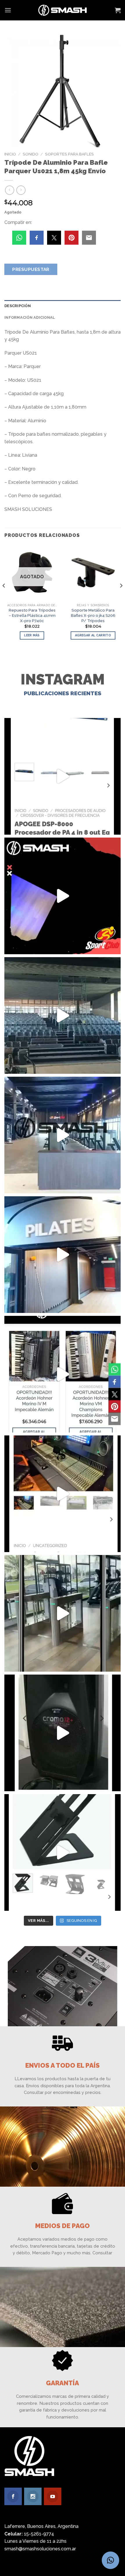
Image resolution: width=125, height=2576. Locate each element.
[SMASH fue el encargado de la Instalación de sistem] (63, 1613)
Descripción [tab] (18, 306)
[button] (110, 2560)
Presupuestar (31, 269)
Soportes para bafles (69, 154)
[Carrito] (118, 10)
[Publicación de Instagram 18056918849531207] (63, 896)
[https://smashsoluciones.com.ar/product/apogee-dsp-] (63, 776)
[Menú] (8, 10)
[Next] (121, 597)
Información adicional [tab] (30, 317)
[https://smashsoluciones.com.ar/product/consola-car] (63, 1494)
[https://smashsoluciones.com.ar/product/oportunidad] (63, 1733)
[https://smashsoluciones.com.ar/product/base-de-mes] (63, 1852)
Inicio (10, 154)
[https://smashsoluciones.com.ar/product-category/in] (63, 1374)
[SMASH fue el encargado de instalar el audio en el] (63, 1255)
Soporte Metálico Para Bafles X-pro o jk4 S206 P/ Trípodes (93, 615)
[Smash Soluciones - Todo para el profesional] (63, 10)
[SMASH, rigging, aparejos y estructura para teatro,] (63, 1015)
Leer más (32, 635)
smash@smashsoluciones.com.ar (40, 2549)
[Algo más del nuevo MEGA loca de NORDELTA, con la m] (63, 1135)
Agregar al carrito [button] (93, 635)
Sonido (31, 154)
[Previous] (4, 597)
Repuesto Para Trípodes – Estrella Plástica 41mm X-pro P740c (32, 615)
